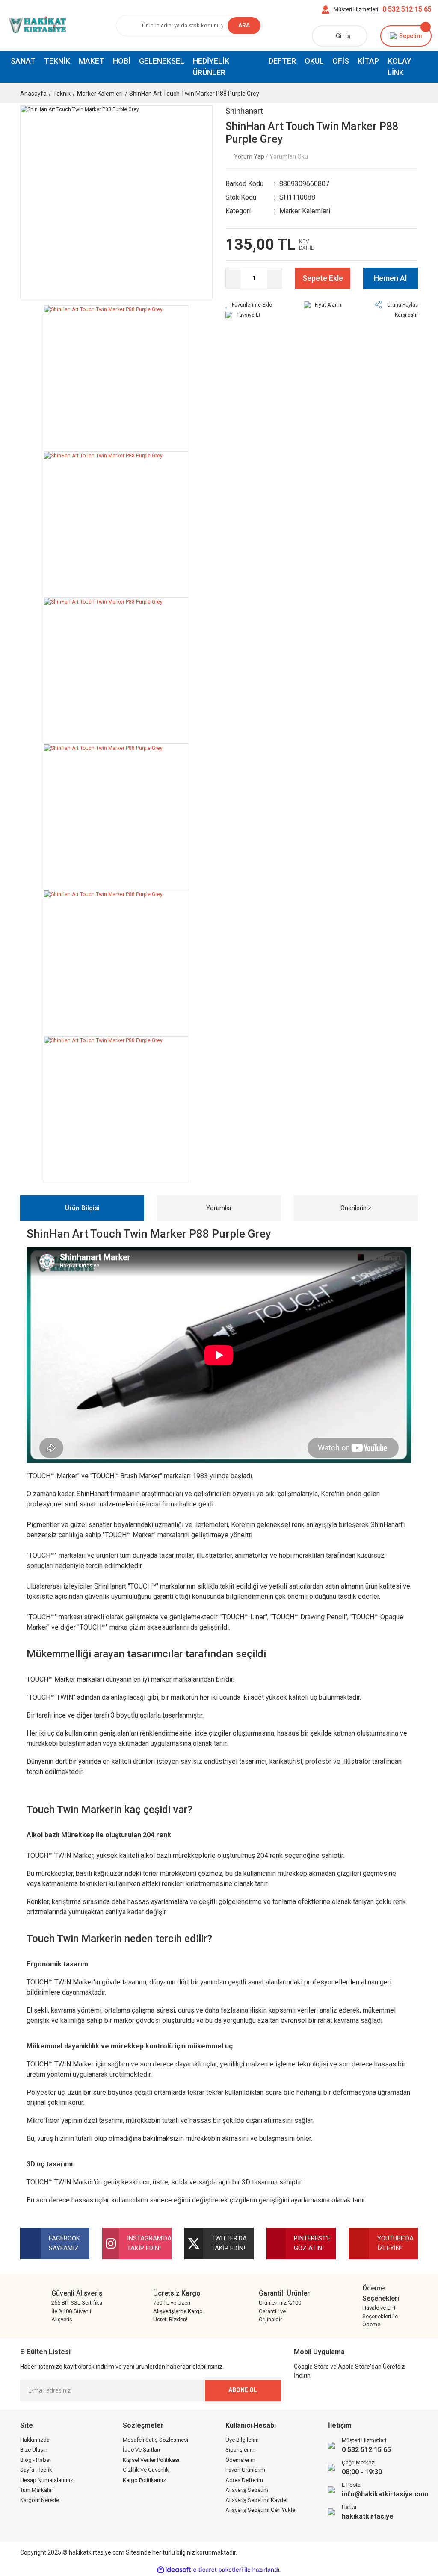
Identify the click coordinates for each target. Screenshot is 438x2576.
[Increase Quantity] (274, 278)
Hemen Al (390, 278)
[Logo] (37, 25)
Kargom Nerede (40, 2500)
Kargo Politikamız (144, 2480)
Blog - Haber (36, 2460)
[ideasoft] (174, 2570)
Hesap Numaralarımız (47, 2480)
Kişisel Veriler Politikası (151, 2460)
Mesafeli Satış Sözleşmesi (155, 2440)
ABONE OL (243, 2390)
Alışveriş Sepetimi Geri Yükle (260, 2510)
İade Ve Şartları (141, 2450)
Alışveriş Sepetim (247, 2490)
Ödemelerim (240, 2460)
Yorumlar (219, 1208)
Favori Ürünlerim (245, 2470)
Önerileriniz (356, 1208)
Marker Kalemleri (305, 211)
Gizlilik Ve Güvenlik (146, 2470)
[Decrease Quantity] (233, 278)
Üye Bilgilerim (242, 2440)
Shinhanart (244, 111)
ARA (244, 25)
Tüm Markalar (37, 2490)
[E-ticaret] (218, 2570)
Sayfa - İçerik (36, 2470)
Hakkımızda (35, 2440)
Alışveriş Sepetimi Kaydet (257, 2500)
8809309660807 (304, 184)
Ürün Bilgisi (82, 1208)
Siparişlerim (240, 2450)
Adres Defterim (244, 2480)
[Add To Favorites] (249, 305)
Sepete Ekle (323, 278)
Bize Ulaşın (34, 2450)
